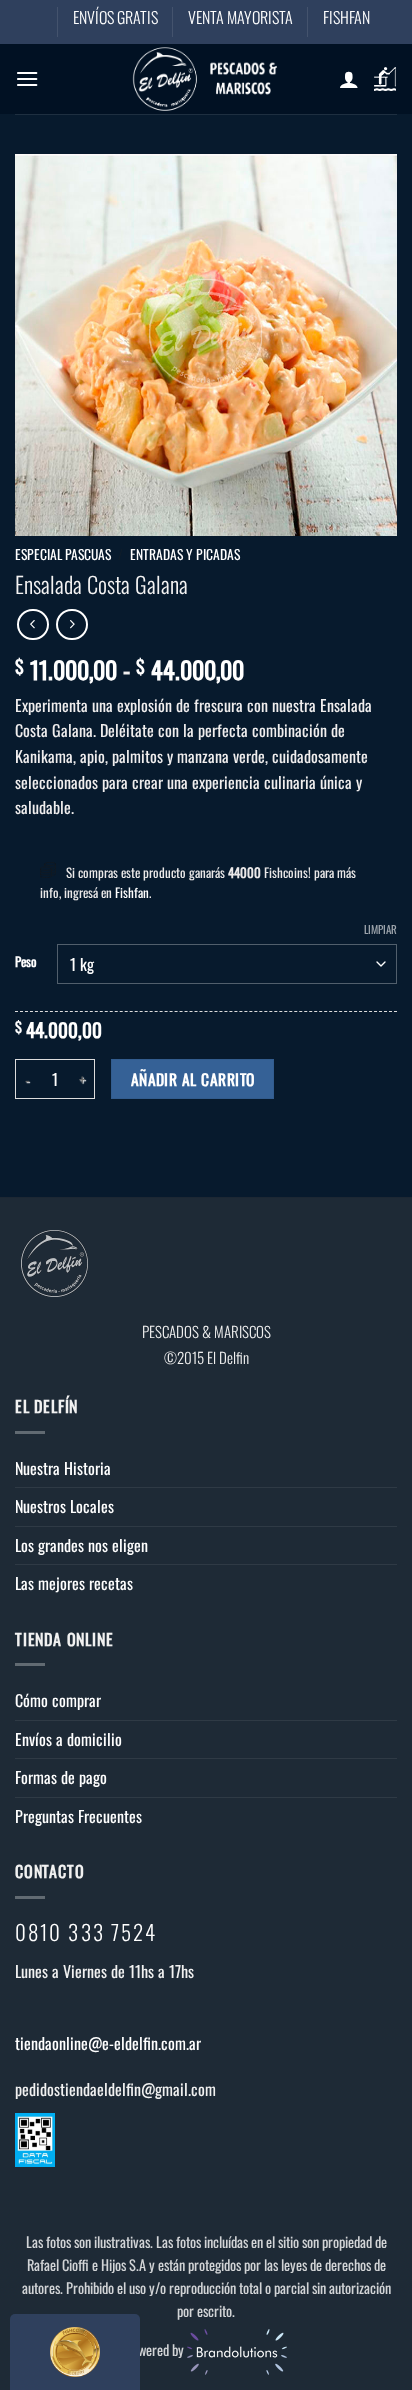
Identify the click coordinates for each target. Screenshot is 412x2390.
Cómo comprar (58, 1700)
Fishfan (132, 892)
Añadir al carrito (193, 1078)
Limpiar (380, 929)
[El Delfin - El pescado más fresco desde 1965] (206, 79)
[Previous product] (71, 624)
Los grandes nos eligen (81, 1545)
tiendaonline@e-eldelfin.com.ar (108, 2043)
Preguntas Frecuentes (78, 1816)
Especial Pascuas (63, 554)
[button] (27, 78)
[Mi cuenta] (349, 79)
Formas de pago (61, 1777)
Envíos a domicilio (68, 1739)
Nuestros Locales (64, 1506)
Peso (26, 962)
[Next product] (32, 624)
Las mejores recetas (74, 1583)
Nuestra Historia (63, 1468)
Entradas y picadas (185, 554)
